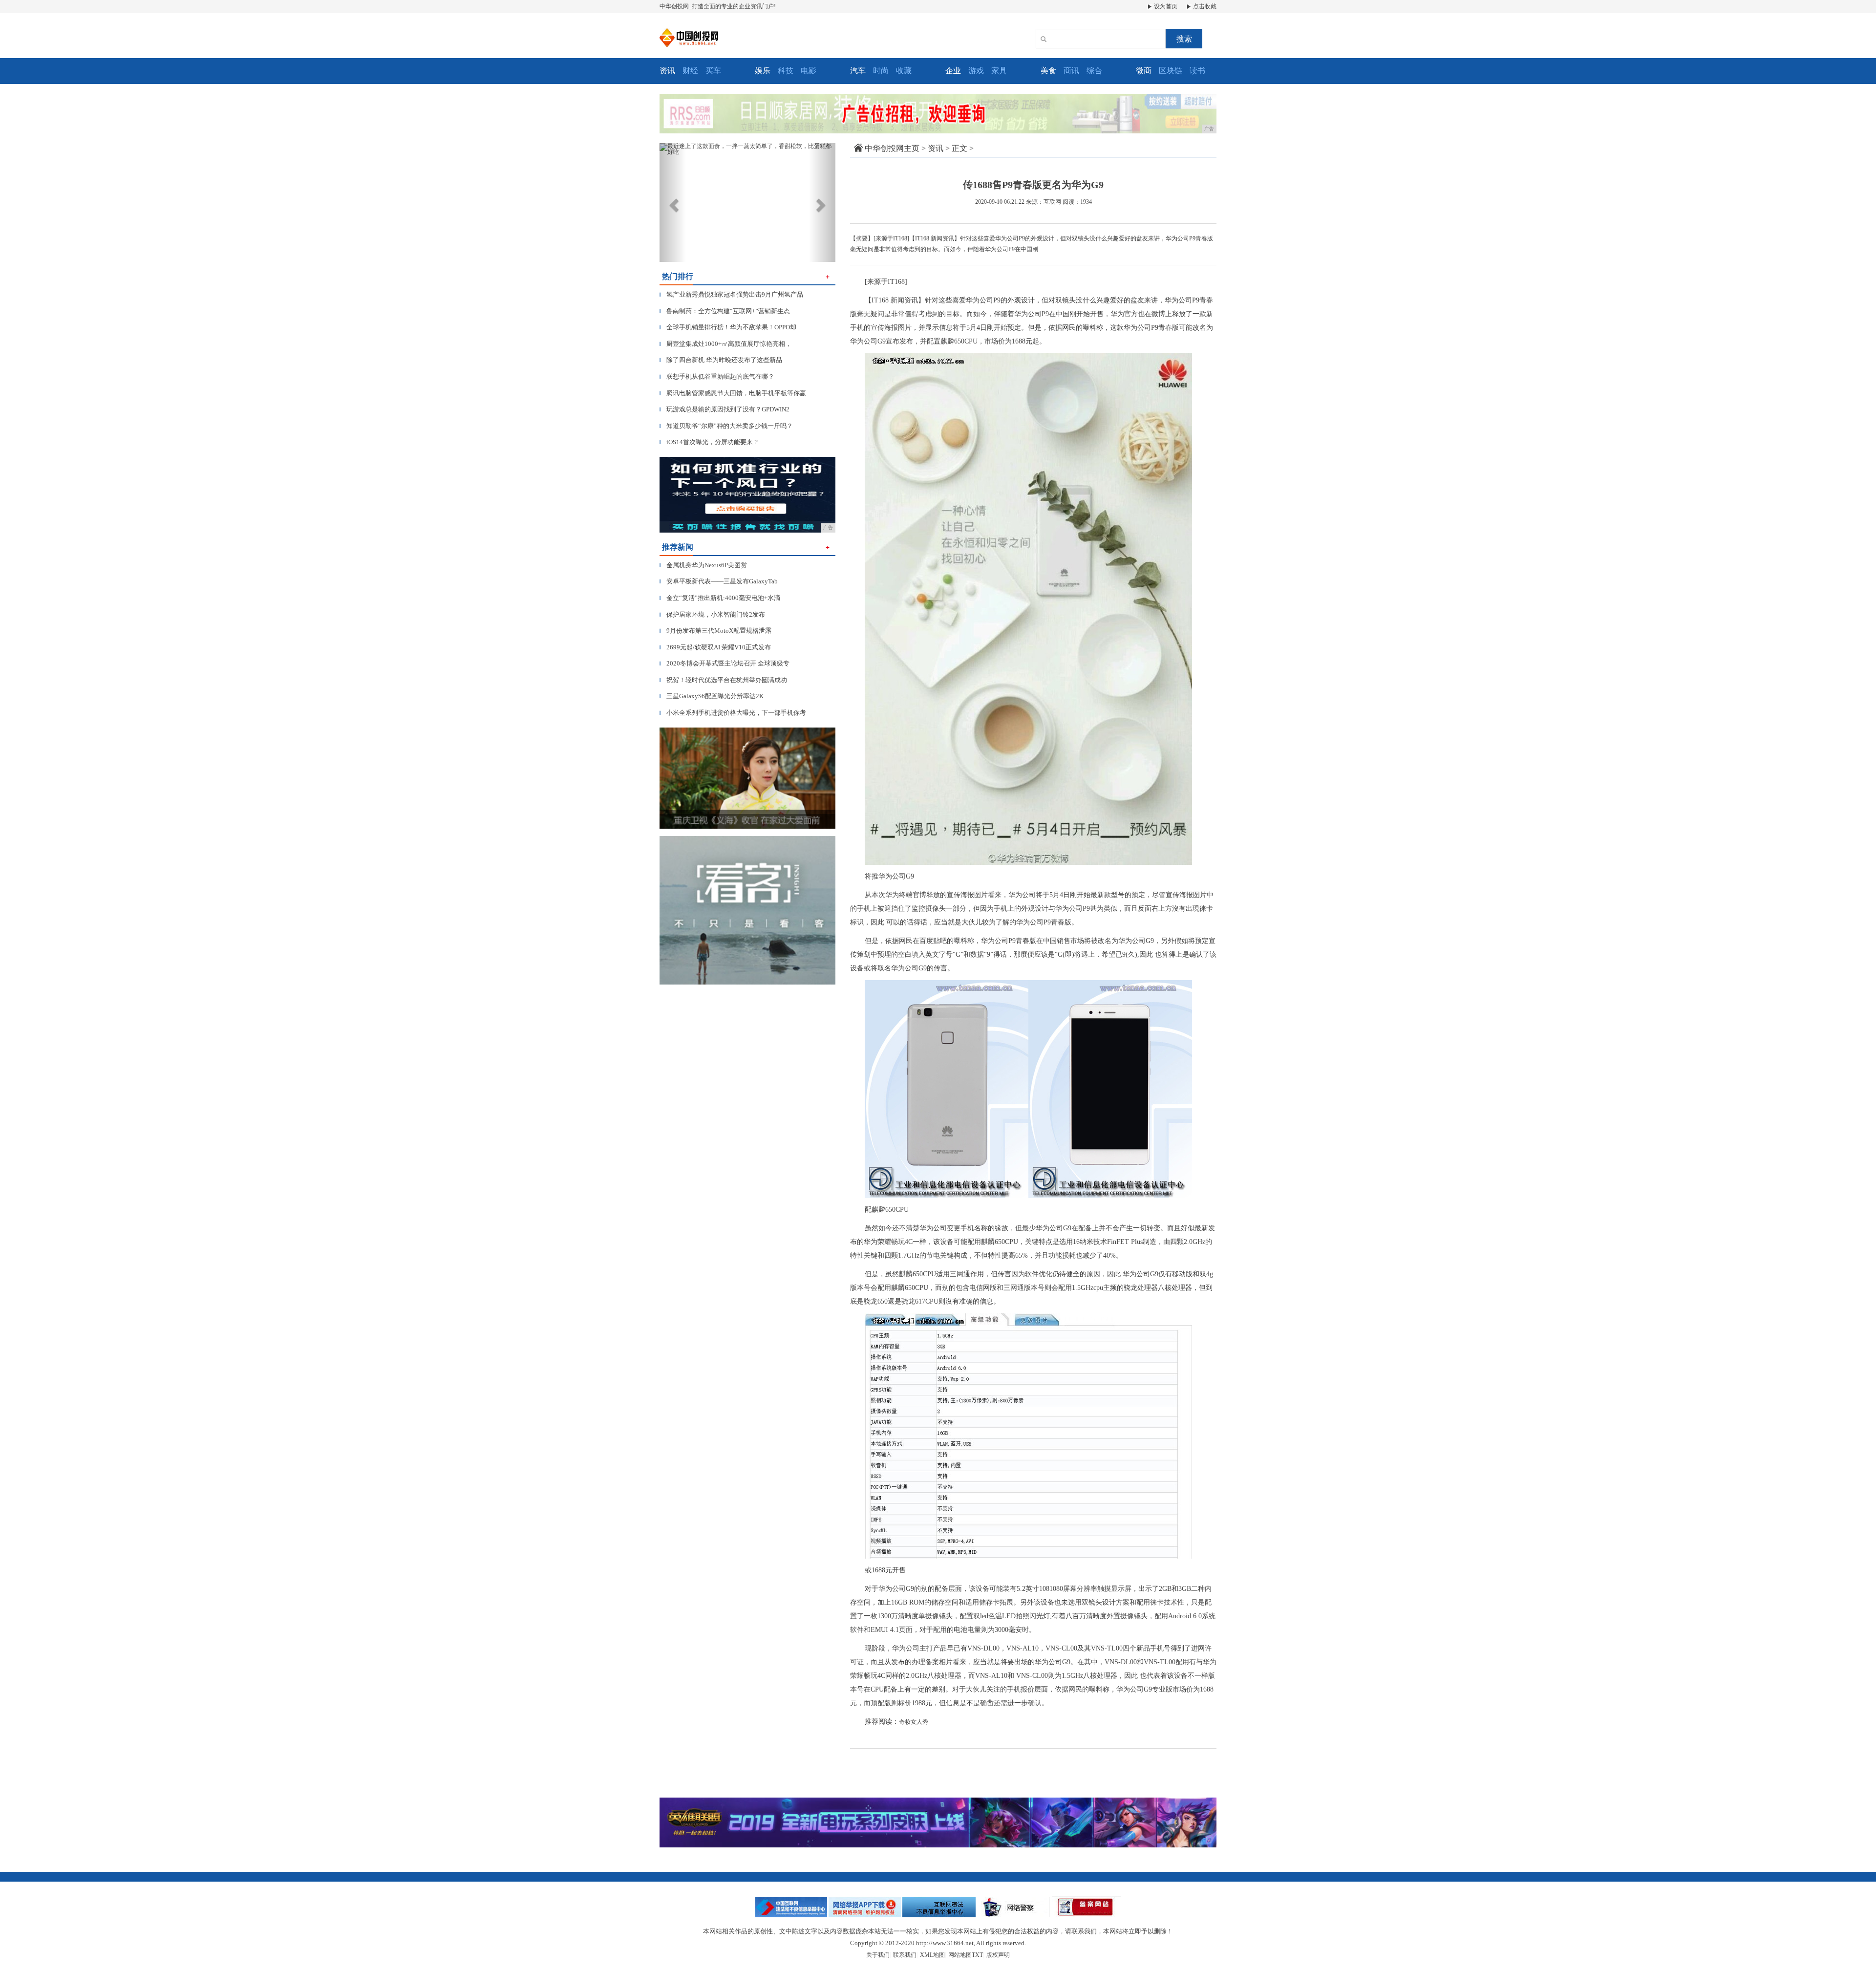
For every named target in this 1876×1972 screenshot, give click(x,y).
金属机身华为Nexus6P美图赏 (703, 565)
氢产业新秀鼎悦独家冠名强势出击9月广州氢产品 (731, 294)
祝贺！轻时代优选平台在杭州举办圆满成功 (723, 680)
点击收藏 (1204, 6)
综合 (1094, 71)
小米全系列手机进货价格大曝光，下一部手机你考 (733, 713)
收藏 (904, 71)
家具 (999, 71)
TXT (977, 1955)
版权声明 (998, 1955)
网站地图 (960, 1955)
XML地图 (932, 1955)
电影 (809, 71)
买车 (713, 71)
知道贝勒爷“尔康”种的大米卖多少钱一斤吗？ (726, 426)
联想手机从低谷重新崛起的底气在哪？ (717, 376)
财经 (690, 71)
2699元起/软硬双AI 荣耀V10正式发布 (715, 647)
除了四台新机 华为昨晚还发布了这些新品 (721, 360)
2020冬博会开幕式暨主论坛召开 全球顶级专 (725, 663)
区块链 (1171, 71)
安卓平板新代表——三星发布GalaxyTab (719, 581)
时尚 (881, 71)
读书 (1197, 71)
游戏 (976, 71)
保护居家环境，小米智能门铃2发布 (712, 614)
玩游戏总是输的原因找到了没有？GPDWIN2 (725, 409)
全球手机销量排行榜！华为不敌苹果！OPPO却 (728, 327)
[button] (673, 203)
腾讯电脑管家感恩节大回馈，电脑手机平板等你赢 (733, 393)
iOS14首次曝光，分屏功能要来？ (709, 442)
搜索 (1184, 39)
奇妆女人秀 (914, 1722)
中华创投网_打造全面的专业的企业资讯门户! (718, 6)
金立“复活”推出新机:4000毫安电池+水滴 (720, 598)
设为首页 (1165, 6)
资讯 (936, 148)
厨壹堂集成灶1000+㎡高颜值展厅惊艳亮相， (725, 344)
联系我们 (905, 1955)
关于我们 (878, 1955)
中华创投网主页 (892, 148)
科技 (786, 71)
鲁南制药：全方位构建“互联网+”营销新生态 (725, 311)
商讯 (1071, 71)
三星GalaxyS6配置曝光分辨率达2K (712, 696)
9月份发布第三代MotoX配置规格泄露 (715, 631)
